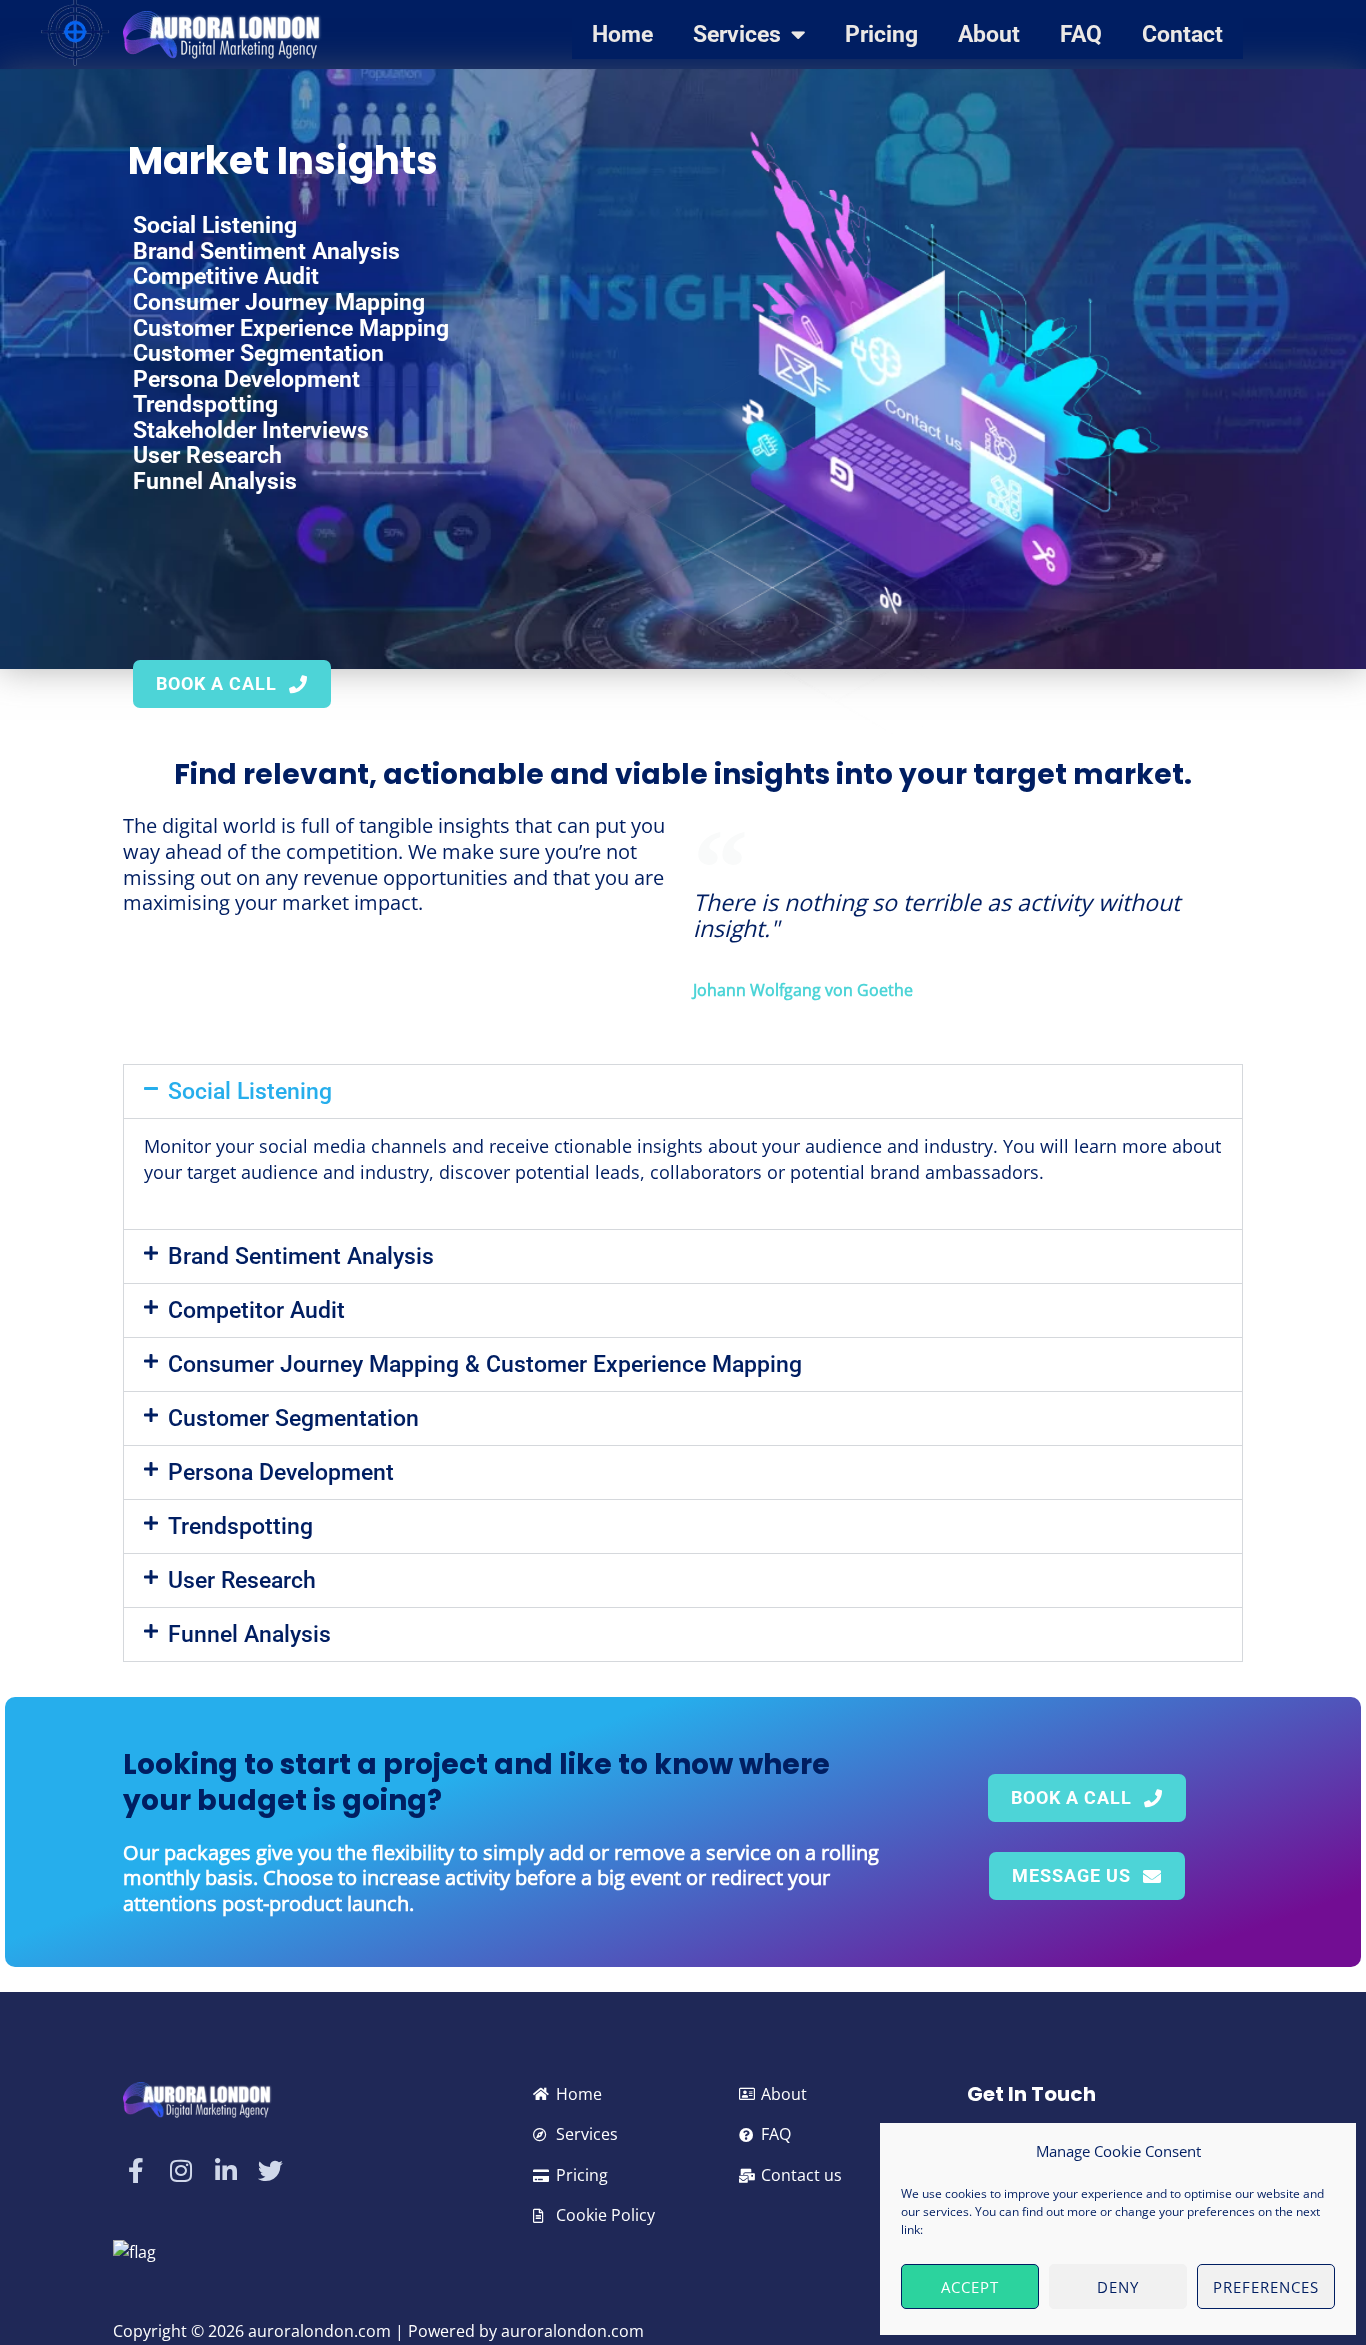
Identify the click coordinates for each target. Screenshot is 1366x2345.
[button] (683, 1091)
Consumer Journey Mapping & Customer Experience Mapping (485, 1364)
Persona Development (281, 1472)
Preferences (1266, 2287)
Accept (970, 2287)
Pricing (881, 34)
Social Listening (250, 1091)
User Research (242, 1580)
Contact (1182, 34)
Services (737, 34)
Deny (1118, 2287)
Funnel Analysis (249, 1634)
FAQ (1081, 34)
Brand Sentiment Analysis (301, 1256)
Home (622, 34)
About (989, 34)
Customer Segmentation (293, 1418)
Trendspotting (240, 1526)
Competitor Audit (256, 1310)
